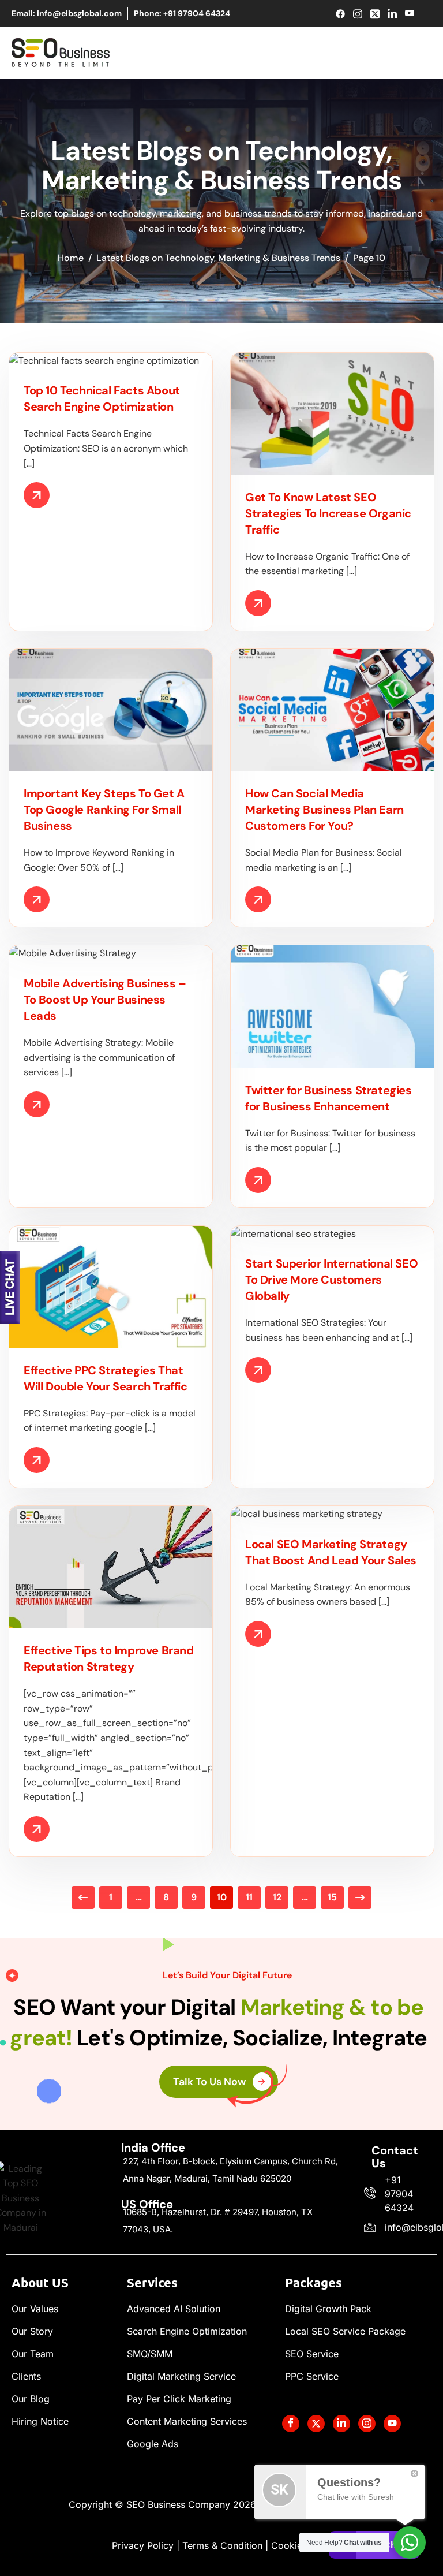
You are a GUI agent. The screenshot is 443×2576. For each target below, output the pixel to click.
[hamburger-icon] (421, 53)
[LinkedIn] (393, 14)
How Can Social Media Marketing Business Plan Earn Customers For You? (324, 810)
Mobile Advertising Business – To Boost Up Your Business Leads (105, 1000)
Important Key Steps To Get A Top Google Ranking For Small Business (104, 810)
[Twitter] (375, 14)
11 (249, 1897)
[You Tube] (392, 2424)
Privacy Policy (143, 2545)
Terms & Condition (222, 2545)
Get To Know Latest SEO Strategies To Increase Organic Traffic (328, 513)
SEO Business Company (191, 2504)
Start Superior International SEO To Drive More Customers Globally (331, 1280)
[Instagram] (358, 14)
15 (332, 1897)
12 (277, 1897)
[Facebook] (341, 14)
